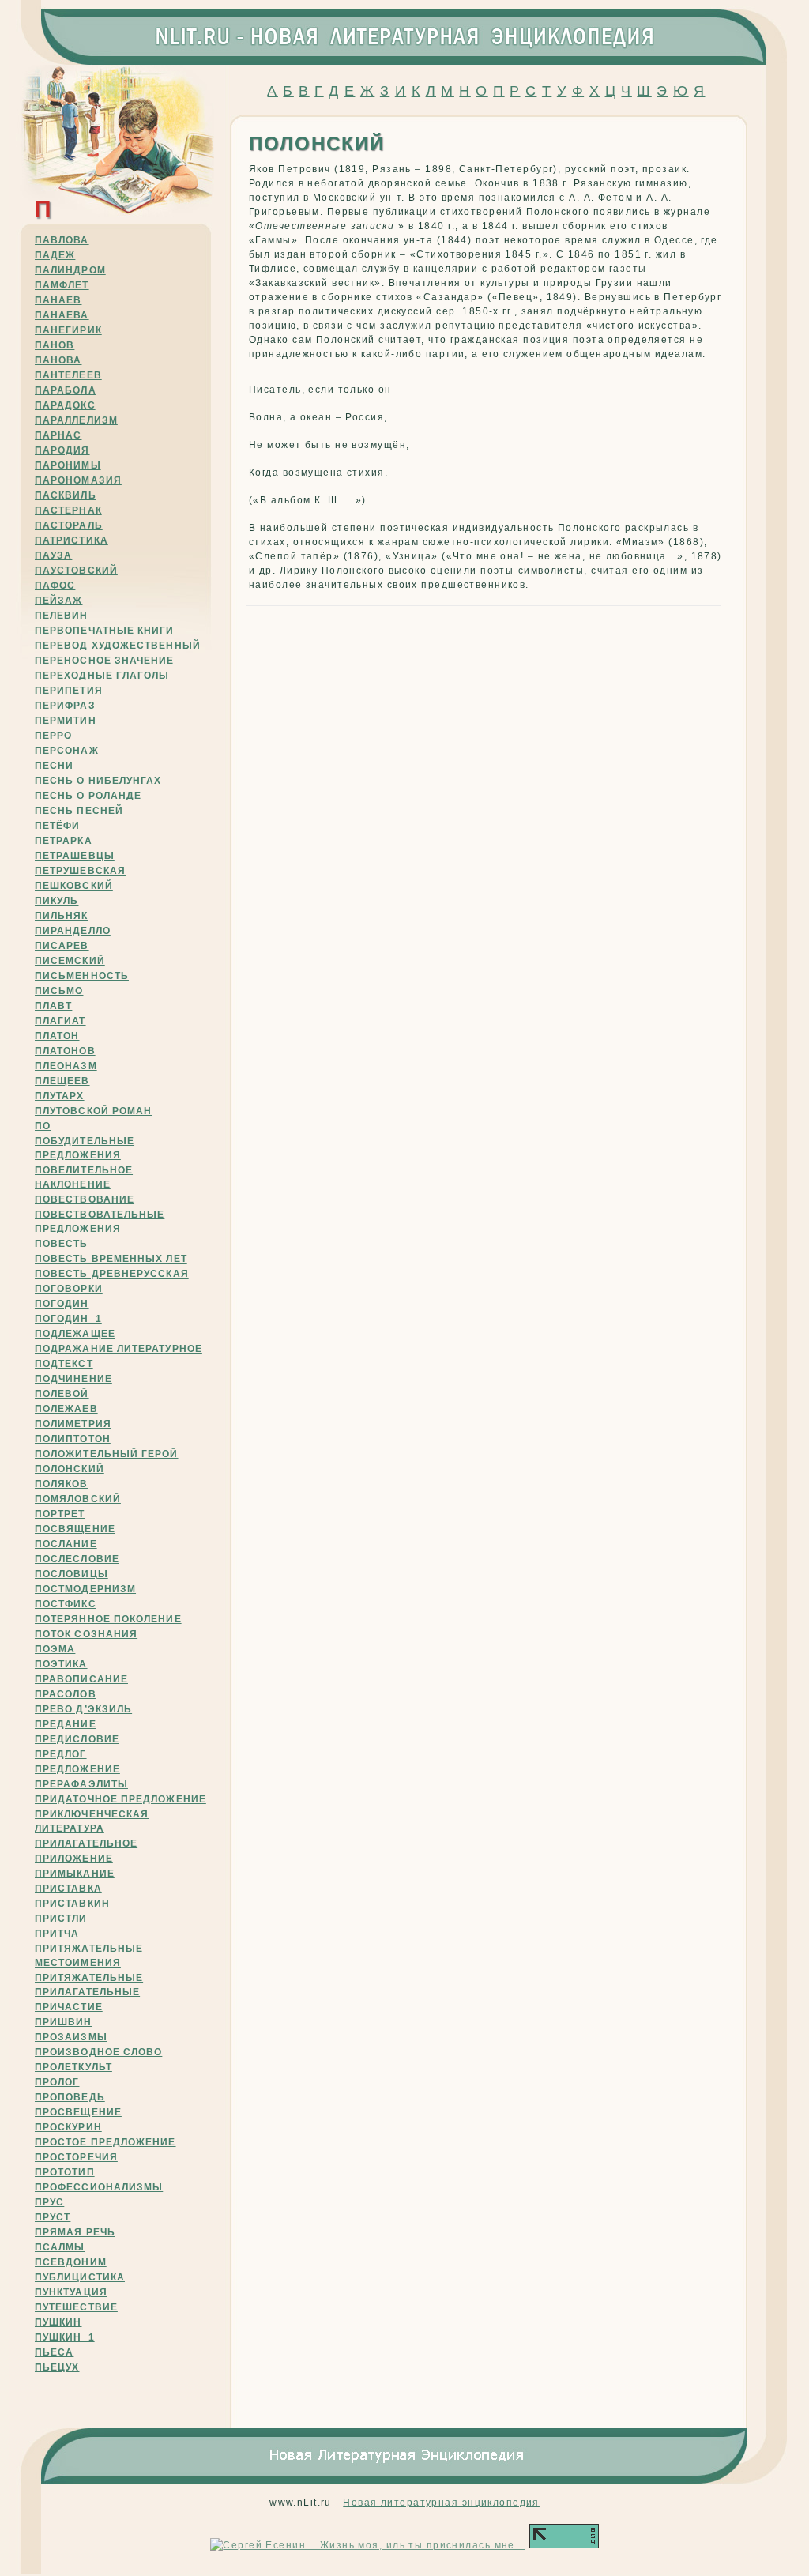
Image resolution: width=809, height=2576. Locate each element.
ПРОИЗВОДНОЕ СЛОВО (98, 2052)
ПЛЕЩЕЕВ (62, 1081)
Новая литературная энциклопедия (441, 2503)
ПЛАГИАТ (60, 1021)
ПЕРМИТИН (66, 721)
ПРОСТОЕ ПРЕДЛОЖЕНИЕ (105, 2142)
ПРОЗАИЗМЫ (71, 2037)
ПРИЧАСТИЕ (69, 2007)
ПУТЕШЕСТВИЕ (76, 2307)
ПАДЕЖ (55, 255)
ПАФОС (55, 586)
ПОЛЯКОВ (62, 1484)
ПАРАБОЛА (66, 390)
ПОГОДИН (62, 1304)
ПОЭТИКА (61, 1664)
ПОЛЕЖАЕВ (66, 1409)
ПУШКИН (58, 2322)
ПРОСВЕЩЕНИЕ (78, 2112)
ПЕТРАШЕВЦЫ (75, 856)
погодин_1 (68, 1319)
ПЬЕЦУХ (57, 2367)
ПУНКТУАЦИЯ (71, 2292)
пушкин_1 (65, 2337)
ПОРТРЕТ (60, 1514)
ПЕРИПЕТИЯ (69, 691)
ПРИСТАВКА (68, 1889)
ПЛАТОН (57, 1036)
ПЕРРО (53, 736)
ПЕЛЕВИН (62, 616)
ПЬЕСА (54, 2352)
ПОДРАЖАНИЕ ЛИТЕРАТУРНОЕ (119, 1349)
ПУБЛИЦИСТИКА (80, 2277)
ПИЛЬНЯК (62, 916)
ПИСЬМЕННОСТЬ (82, 976)
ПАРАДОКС (65, 405)
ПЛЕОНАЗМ (66, 1066)
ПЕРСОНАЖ (67, 751)
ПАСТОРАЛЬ (69, 525)
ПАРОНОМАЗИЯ (78, 480)
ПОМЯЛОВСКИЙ (78, 1499)
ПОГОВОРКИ (69, 1289)
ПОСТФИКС (66, 1604)
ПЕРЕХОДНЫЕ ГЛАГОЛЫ (102, 676)
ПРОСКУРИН (68, 2127)
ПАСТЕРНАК (68, 510)
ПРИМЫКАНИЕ (75, 1874)
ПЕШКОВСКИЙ (74, 886)
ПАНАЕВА (62, 315)
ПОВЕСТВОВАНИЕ (85, 1199)
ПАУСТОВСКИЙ (76, 571)
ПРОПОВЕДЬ (70, 2097)
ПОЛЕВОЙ (62, 1394)
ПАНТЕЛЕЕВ (68, 375)
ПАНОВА (58, 360)
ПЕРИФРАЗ (65, 706)
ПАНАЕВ (58, 300)
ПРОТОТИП (65, 2172)
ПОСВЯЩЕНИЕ (75, 1529)
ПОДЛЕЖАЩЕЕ (75, 1334)
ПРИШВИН (64, 2022)
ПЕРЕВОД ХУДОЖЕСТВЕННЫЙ (118, 646)
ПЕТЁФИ (57, 826)
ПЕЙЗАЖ (58, 601)
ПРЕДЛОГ (61, 1754)
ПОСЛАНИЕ (66, 1544)
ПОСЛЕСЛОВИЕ (77, 1559)
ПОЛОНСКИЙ (70, 1469)
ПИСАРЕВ (62, 946)
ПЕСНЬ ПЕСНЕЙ (79, 811)
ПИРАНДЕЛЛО (73, 931)
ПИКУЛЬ (56, 901)
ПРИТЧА (57, 1934)
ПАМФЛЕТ (62, 285)
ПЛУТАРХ (60, 1096)
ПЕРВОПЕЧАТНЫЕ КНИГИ (105, 631)
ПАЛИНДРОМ (70, 270)
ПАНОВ (55, 345)
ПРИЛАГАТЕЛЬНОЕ (86, 1843)
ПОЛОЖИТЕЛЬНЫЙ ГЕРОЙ (107, 1454)
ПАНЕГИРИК (68, 330)
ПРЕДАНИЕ (66, 1724)
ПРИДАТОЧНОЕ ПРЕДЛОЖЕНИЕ (120, 1799)
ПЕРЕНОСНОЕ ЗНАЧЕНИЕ (105, 661)
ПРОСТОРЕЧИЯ (76, 2157)
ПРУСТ (53, 2217)
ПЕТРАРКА (64, 841)
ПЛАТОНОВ (65, 1051)
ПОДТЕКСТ (64, 1364)
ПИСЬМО (59, 991)
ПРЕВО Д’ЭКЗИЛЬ (83, 1709)
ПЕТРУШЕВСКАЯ (80, 871)
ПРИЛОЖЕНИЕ (74, 1859)
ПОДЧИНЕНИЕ (73, 1379)
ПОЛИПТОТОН (73, 1439)
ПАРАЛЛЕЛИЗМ (76, 420)
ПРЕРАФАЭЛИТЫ (81, 1784)
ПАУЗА (53, 555)
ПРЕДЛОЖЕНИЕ (77, 1769)
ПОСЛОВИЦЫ (71, 1574)
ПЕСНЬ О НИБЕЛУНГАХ (98, 781)
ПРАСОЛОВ (66, 1694)
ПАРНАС (58, 435)
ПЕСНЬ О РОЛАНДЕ (88, 796)
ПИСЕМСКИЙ (70, 961)
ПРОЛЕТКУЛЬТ (73, 2067)
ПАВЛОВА (62, 240)
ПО (43, 1126)
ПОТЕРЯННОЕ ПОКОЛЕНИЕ (108, 1619)
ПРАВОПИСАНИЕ (81, 1679)
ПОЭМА (55, 1649)
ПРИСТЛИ (61, 1919)
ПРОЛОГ (57, 2082)
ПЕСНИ (54, 766)
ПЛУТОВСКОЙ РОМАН (93, 1111)
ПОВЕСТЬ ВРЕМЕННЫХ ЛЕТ (111, 1259)
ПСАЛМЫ (60, 2247)
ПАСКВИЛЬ (66, 495)
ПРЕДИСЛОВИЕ (77, 1739)
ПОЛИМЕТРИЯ (73, 1424)
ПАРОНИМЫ (68, 465)
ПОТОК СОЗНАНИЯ (86, 1634)
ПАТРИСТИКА (71, 540)
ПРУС (49, 2202)
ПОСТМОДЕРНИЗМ (85, 1589)
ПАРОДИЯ (62, 450)
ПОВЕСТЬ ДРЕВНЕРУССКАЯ (112, 1274)
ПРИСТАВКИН (72, 1904)
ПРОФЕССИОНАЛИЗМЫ (99, 2187)
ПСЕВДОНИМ (71, 2262)
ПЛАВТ (53, 1006)
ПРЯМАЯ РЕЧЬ (75, 2232)
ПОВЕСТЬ (62, 1244)
